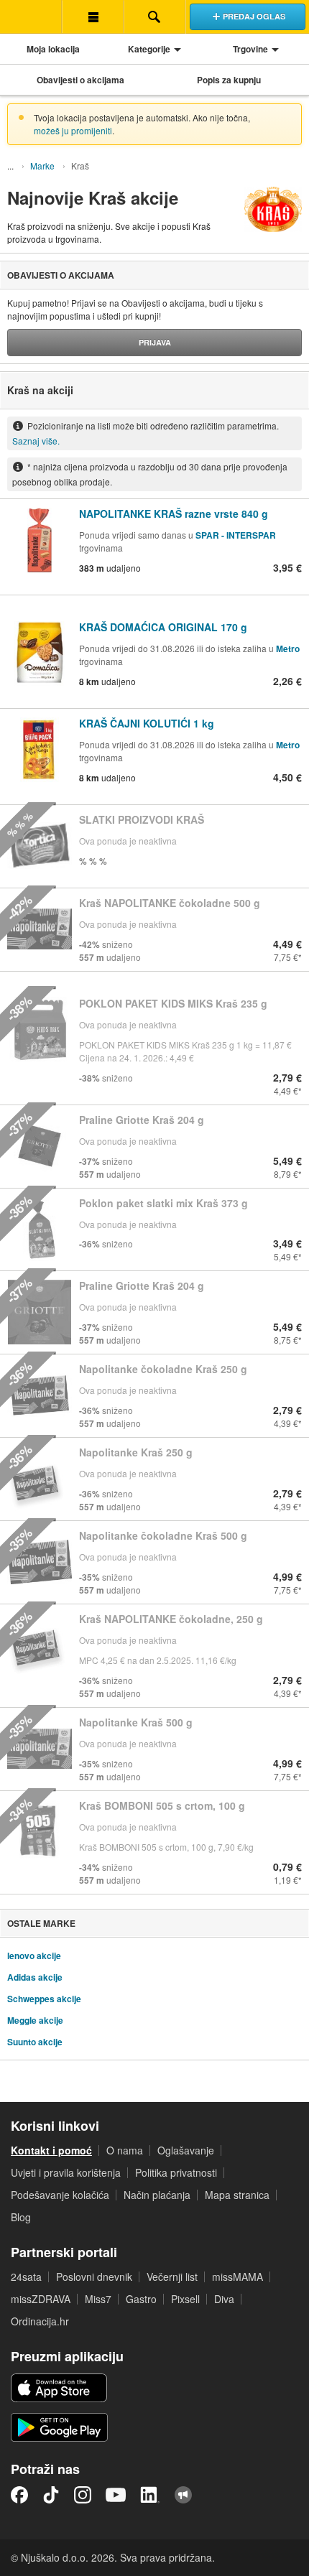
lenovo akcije (34, 1956)
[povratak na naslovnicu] (31, 17)
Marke (42, 166)
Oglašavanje (186, 2150)
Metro (288, 648)
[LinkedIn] (150, 2495)
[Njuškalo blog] (183, 2495)
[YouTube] (116, 2495)
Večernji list (172, 2277)
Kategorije (149, 49)
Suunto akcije (35, 2042)
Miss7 (98, 2299)
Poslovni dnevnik (94, 2277)
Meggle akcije (35, 2020)
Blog (21, 2217)
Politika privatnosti (176, 2172)
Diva (224, 2299)
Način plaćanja (157, 2195)
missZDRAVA (41, 2299)
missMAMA (237, 2277)
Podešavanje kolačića (60, 2195)
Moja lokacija (53, 49)
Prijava (155, 342)
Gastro (141, 2299)
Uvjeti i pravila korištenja (66, 2172)
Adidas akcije (35, 1977)
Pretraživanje (154, 17)
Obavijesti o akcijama (80, 80)
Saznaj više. (36, 441)
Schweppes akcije (44, 1999)
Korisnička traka (93, 17)
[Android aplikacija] (59, 2427)
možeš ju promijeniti (73, 130)
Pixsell (185, 2299)
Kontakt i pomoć (51, 2150)
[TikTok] (51, 2495)
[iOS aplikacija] (59, 2388)
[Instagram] (83, 2495)
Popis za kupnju (229, 80)
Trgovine (250, 49)
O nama (125, 2150)
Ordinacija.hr (40, 2321)
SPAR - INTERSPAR (236, 535)
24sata (26, 2277)
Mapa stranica (237, 2195)
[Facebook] (19, 2495)
